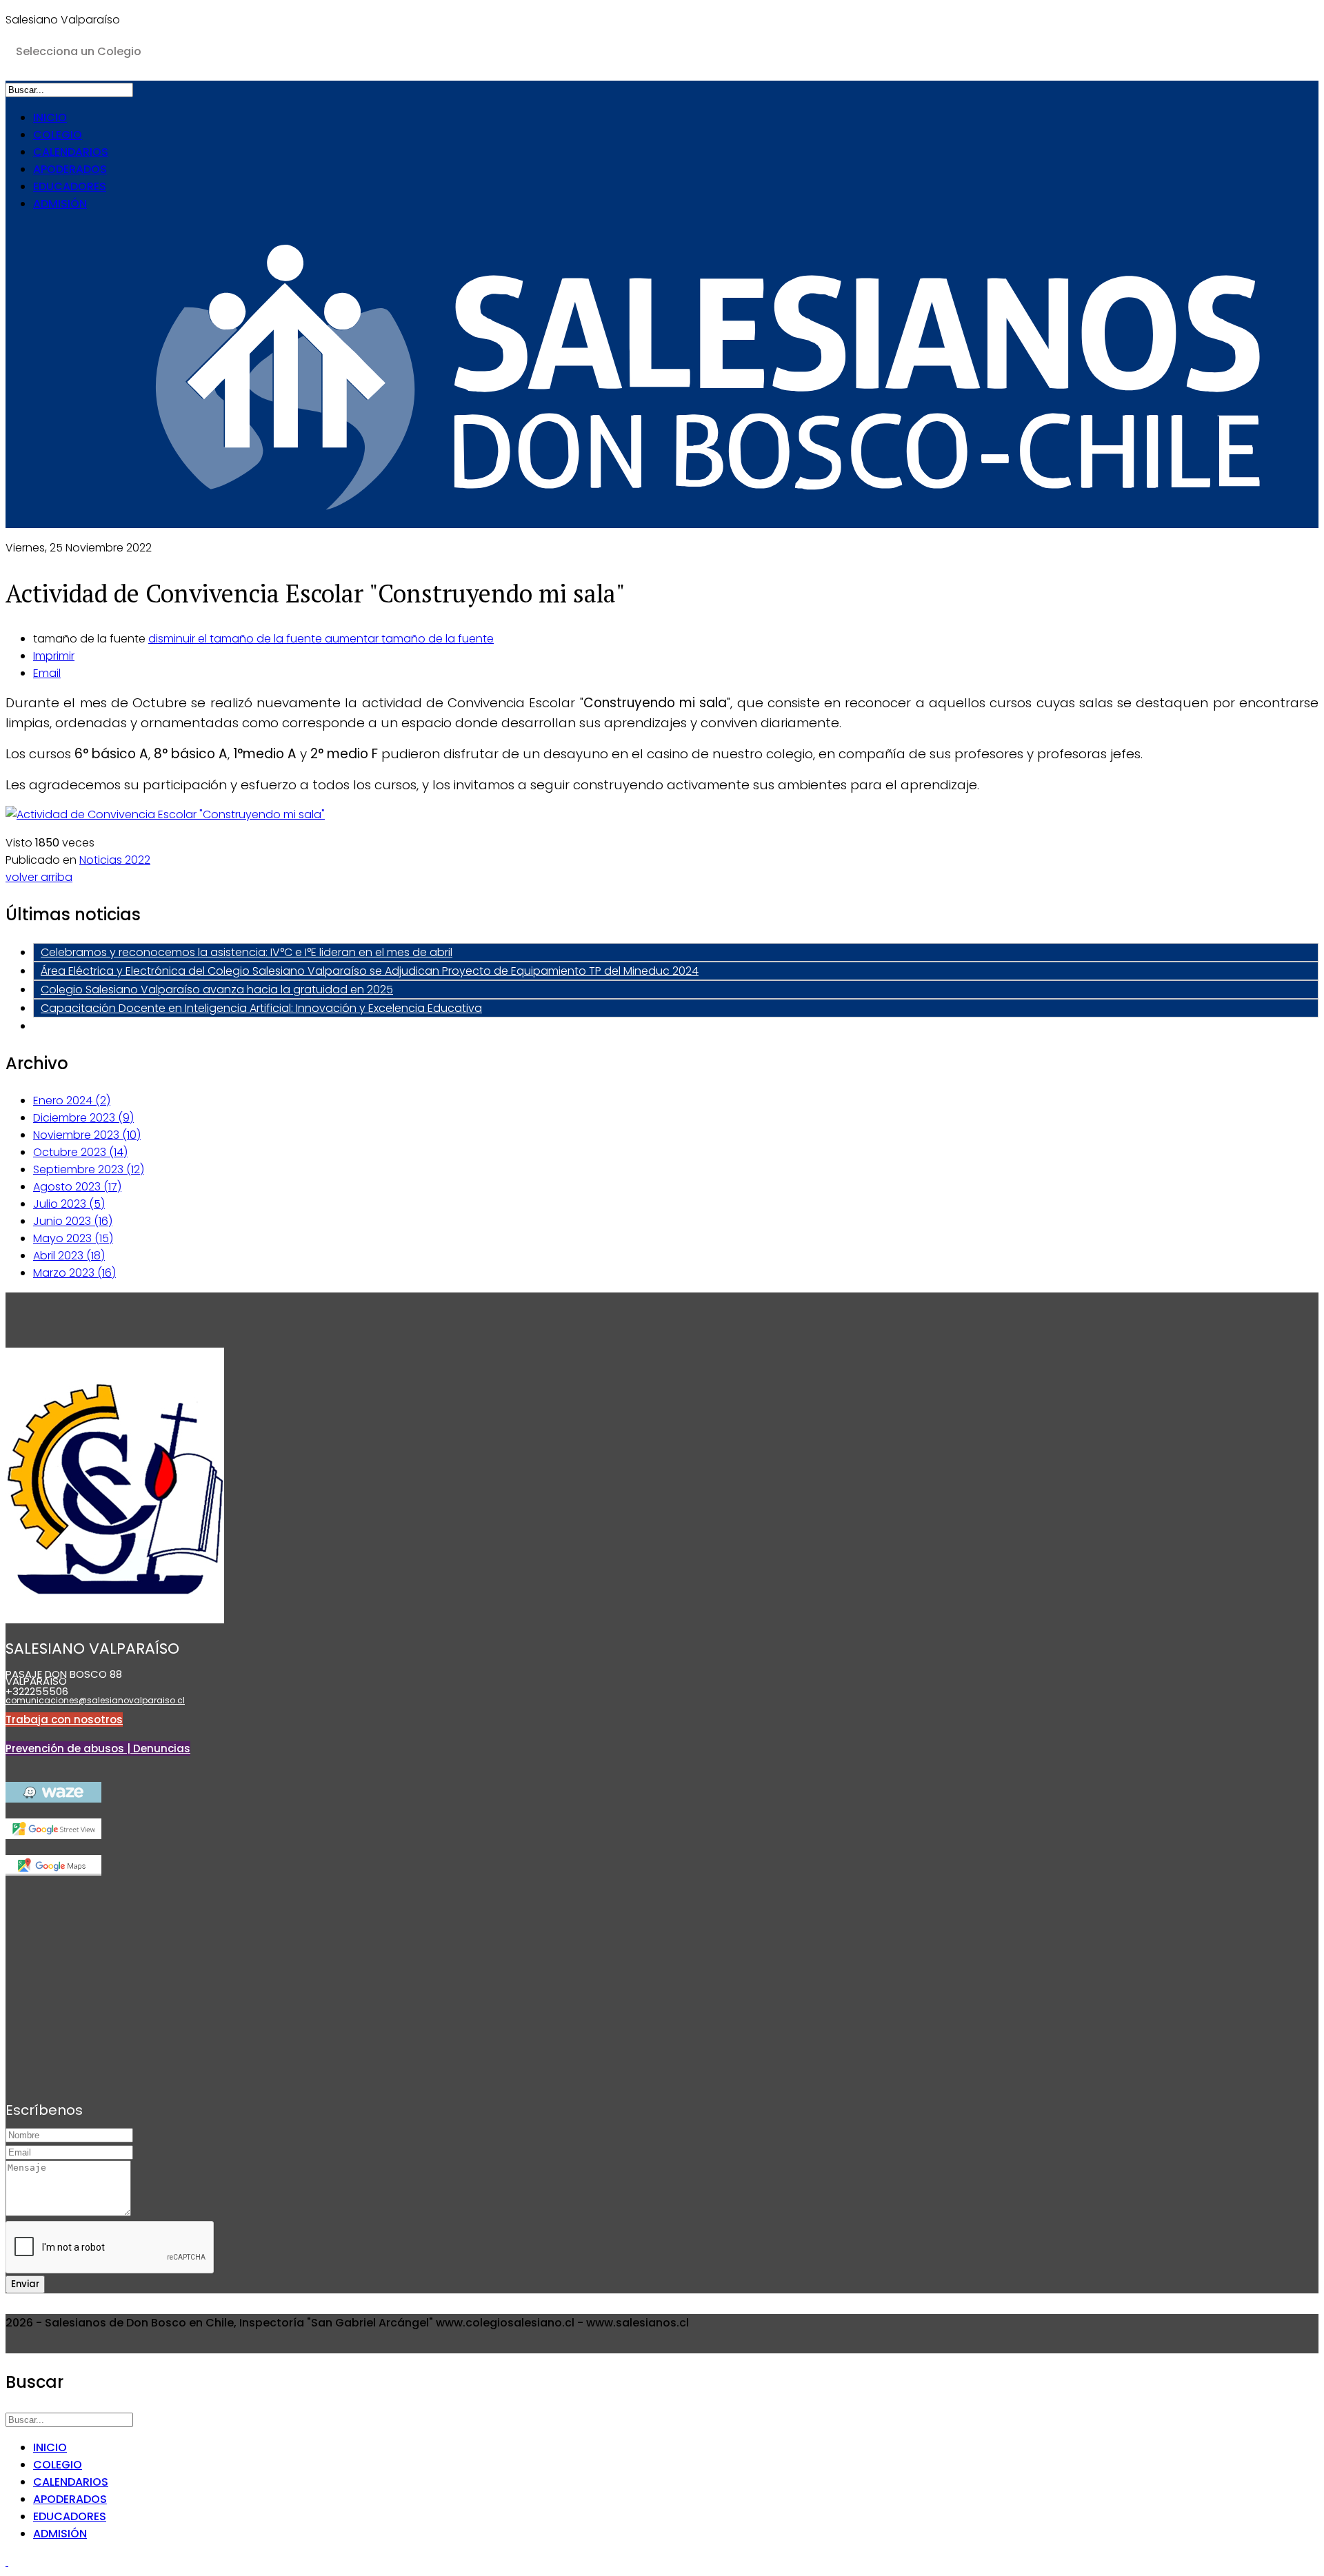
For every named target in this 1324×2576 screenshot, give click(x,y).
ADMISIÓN (60, 204)
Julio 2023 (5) (69, 1204)
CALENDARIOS (71, 152)
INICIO (50, 118)
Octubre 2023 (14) (80, 1152)
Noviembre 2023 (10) (87, 1135)
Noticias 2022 (115, 860)
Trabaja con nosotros (64, 1720)
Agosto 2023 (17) (77, 1187)
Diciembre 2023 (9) (83, 1118)
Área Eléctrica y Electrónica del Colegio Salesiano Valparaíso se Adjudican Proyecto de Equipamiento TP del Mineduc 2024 (370, 971)
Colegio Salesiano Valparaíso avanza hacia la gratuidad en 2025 (217, 990)
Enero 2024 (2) (72, 1101)
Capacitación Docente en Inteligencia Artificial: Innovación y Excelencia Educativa (261, 1008)
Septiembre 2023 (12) (89, 1169)
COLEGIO (58, 135)
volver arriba (39, 877)
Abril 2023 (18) (69, 1256)
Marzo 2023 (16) (74, 1273)
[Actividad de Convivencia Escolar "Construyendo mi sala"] (165, 814)
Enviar (25, 2284)
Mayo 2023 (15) (73, 1238)
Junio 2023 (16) (73, 1221)
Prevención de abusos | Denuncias (98, 1748)
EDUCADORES (70, 186)
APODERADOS (70, 169)
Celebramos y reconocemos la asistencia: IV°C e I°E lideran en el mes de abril (247, 952)
